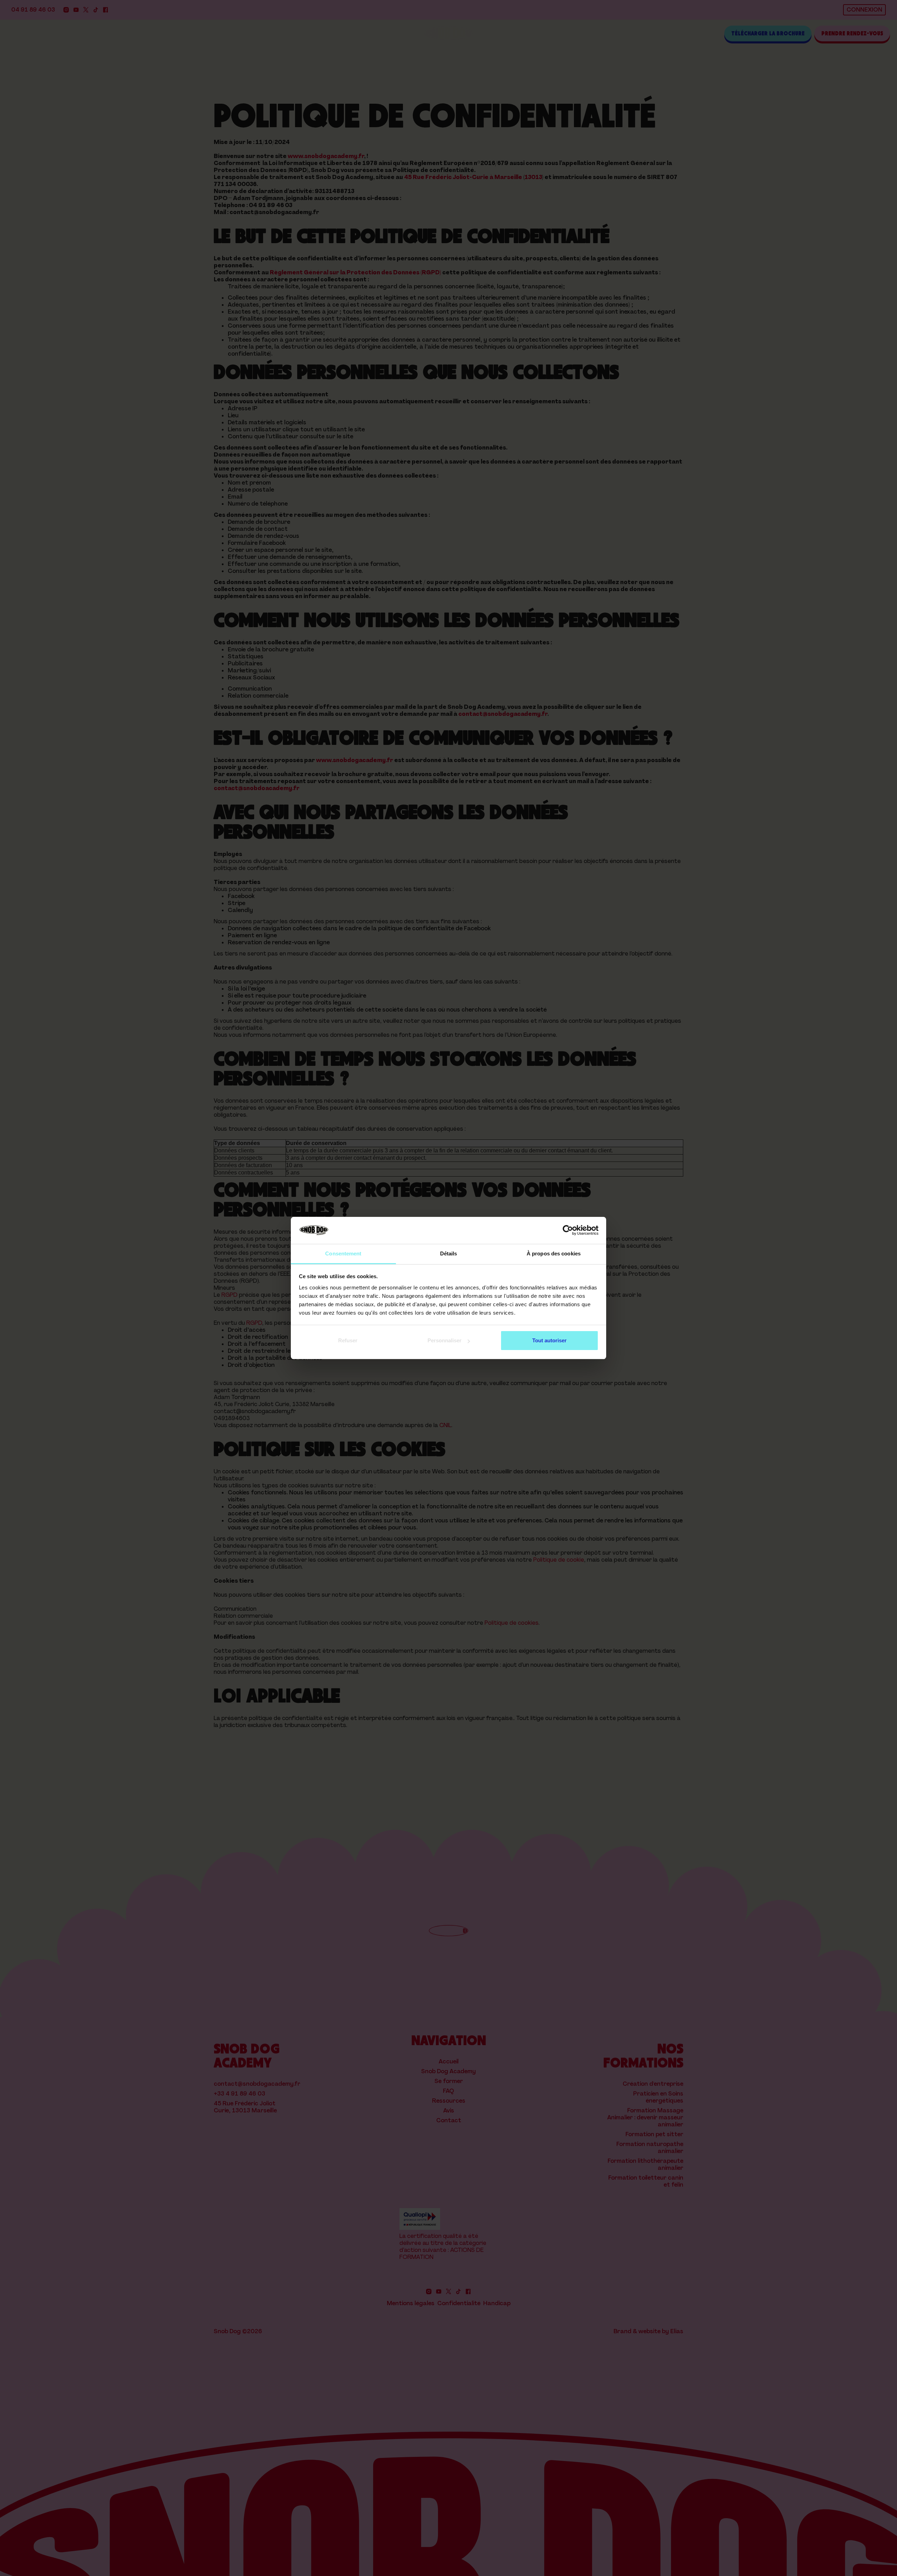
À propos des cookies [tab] (554, 1253)
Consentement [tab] (343, 1253)
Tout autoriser (549, 1340)
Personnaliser (444, 1340)
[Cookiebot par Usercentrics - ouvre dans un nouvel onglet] (568, 1231)
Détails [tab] (449, 1253)
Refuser (348, 1340)
